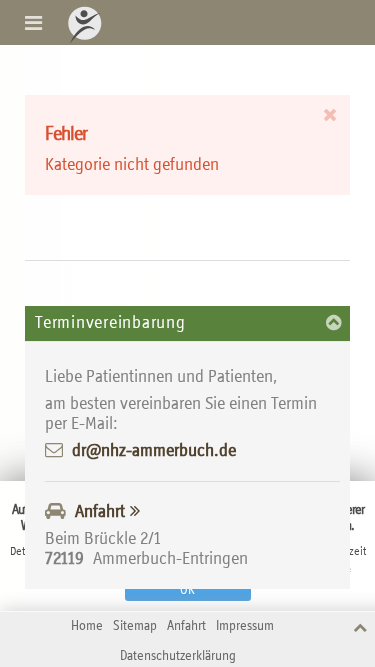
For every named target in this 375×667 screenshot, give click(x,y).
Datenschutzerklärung (178, 656)
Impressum (245, 626)
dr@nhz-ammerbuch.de (154, 451)
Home (87, 626)
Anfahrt (100, 512)
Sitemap (135, 626)
